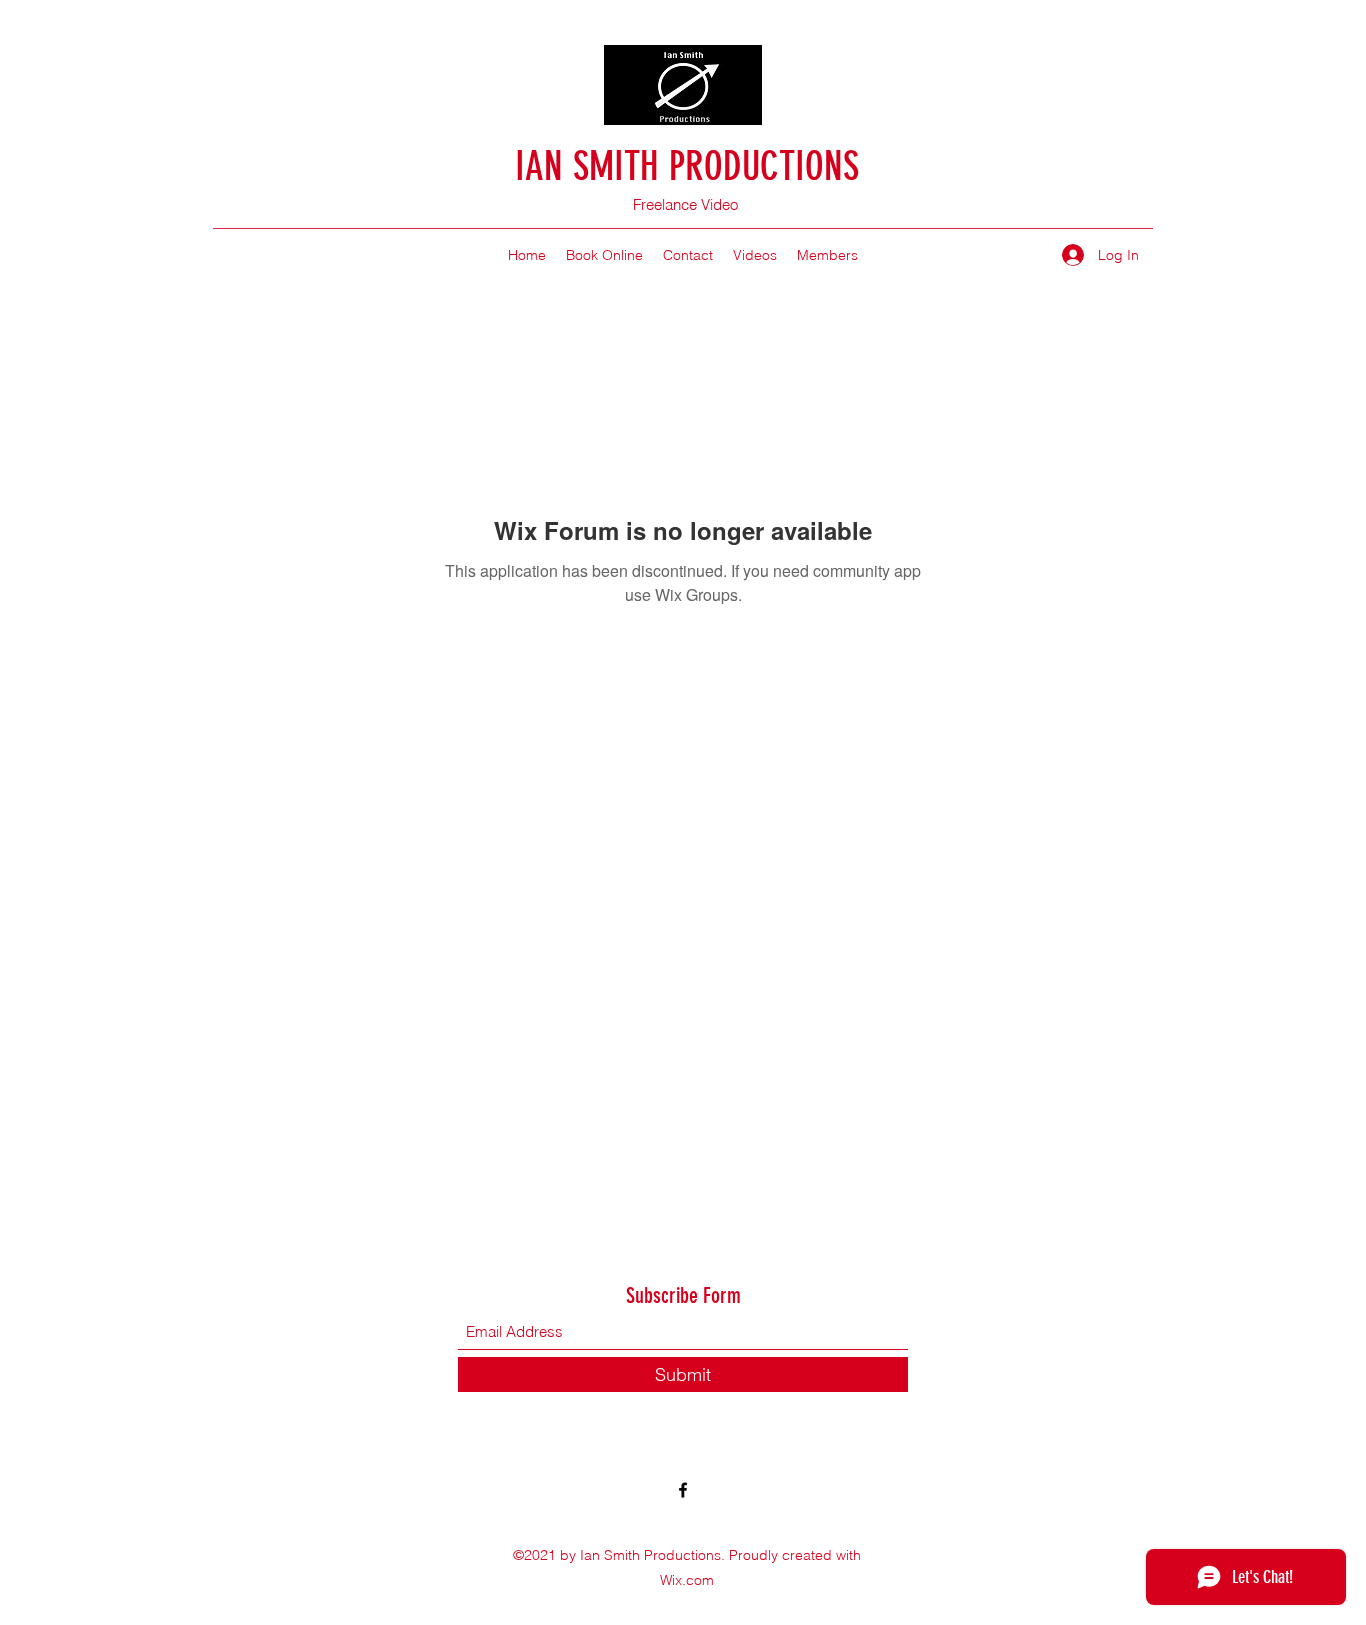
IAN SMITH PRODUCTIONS (687, 166)
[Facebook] (683, 1490)
